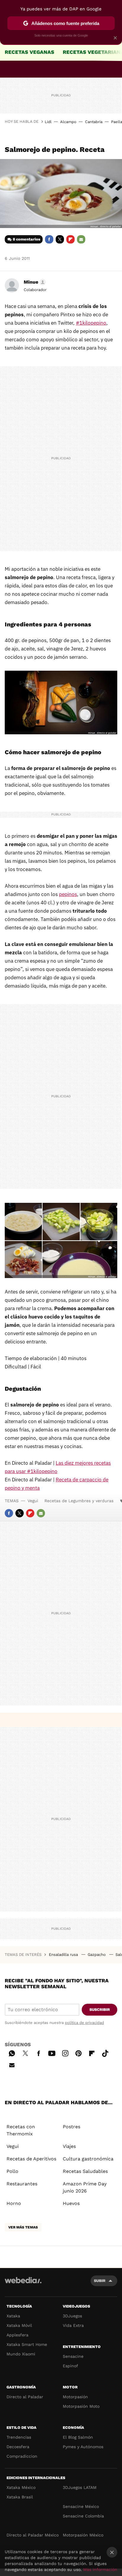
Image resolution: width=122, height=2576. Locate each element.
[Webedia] (23, 2284)
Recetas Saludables (85, 2171)
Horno (14, 2203)
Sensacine (73, 2356)
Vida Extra (73, 2325)
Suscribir (100, 2010)
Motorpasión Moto (81, 2406)
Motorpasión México (83, 2535)
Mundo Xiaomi (21, 2354)
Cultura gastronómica (88, 2159)
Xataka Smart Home (27, 2344)
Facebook (49, 239)
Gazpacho (97, 1955)
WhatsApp (12, 2052)
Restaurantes (22, 2184)
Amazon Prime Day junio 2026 (85, 2187)
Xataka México (21, 2487)
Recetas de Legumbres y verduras (79, 1501)
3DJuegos (72, 2316)
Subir (100, 2281)
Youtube (52, 2052)
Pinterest (78, 2052)
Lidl (48, 122)
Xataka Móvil (19, 2325)
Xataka (13, 2316)
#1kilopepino (91, 323)
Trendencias (19, 2437)
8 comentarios (27, 239)
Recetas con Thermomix (21, 2130)
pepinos (68, 894)
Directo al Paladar (25, 2397)
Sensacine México (81, 2506)
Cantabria (94, 122)
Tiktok (105, 2052)
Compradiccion (22, 2456)
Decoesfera (18, 2447)
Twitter (60, 239)
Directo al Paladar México (33, 2535)
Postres (72, 2127)
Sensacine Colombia (83, 2516)
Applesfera (17, 2335)
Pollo (12, 2171)
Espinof (70, 2366)
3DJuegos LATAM (80, 2487)
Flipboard (70, 239)
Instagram (65, 2052)
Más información (100, 2569)
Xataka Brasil (20, 2497)
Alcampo (68, 122)
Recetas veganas (29, 52)
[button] (34, 282)
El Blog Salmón (78, 2437)
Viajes (69, 2146)
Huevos (71, 2203)
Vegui (33, 1501)
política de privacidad (84, 2023)
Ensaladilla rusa (64, 1955)
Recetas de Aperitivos (31, 2159)
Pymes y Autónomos (83, 2447)
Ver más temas (23, 2227)
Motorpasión (75, 2397)
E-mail (81, 239)
